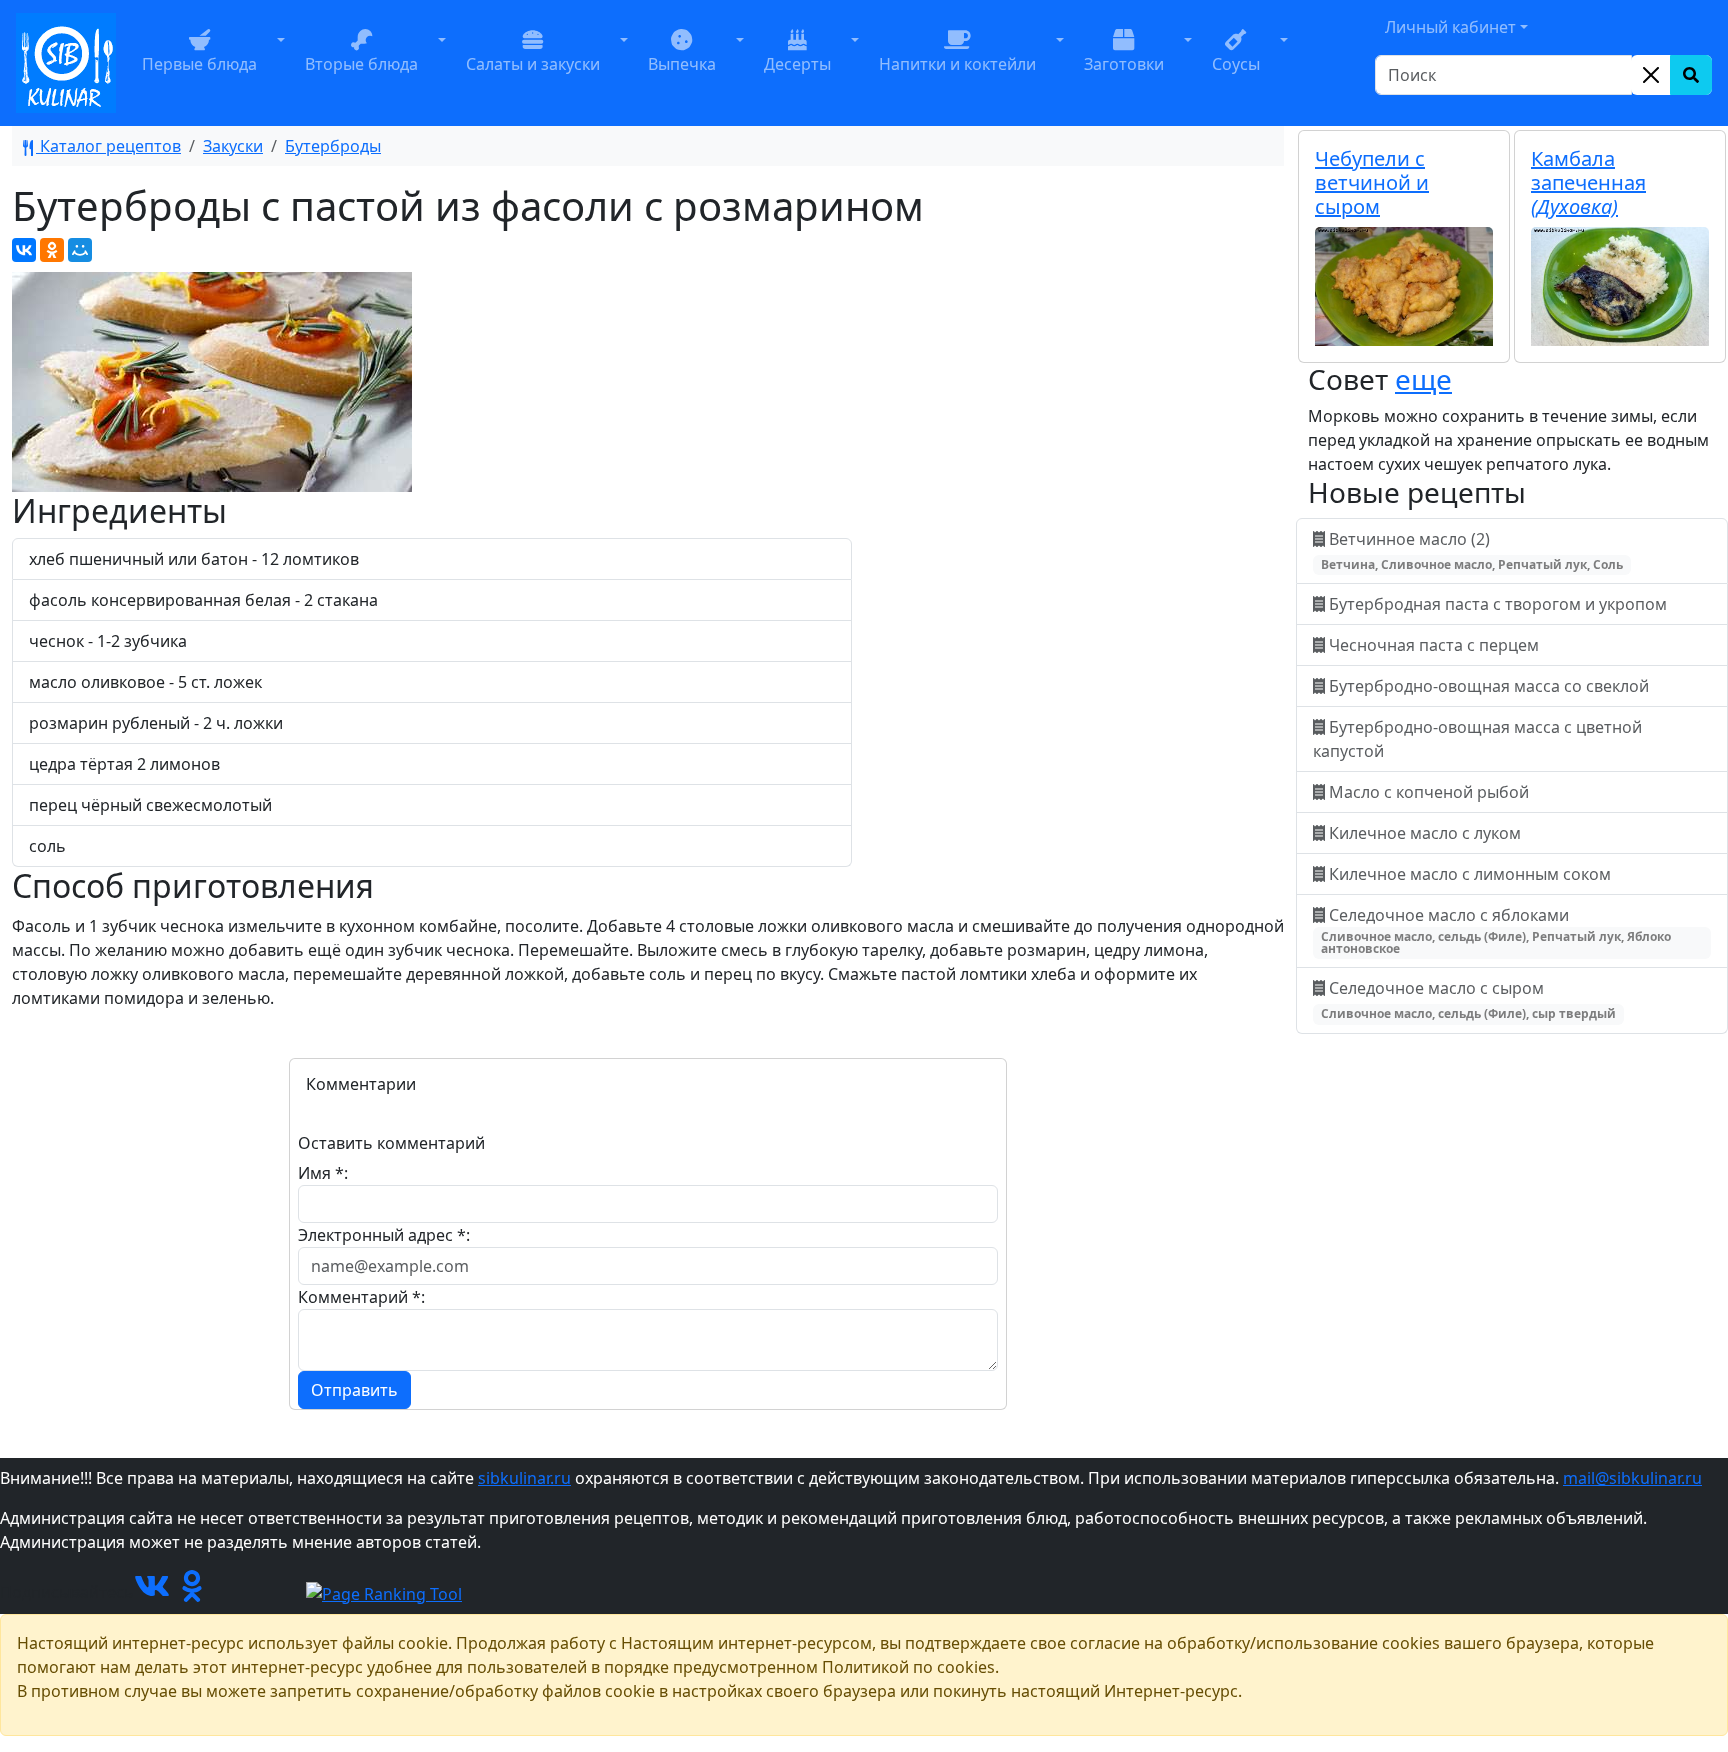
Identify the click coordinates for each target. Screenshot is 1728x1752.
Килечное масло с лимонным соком (1470, 874)
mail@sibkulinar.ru (1632, 1478)
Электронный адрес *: (384, 1235)
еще (1423, 379)
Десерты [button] (797, 64)
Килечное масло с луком (1425, 833)
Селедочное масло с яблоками (1496, 930)
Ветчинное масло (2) (1472, 550)
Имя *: (323, 1173)
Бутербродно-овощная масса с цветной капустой (1477, 739)
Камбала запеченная (1588, 182)
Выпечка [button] (682, 64)
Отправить (354, 1390)
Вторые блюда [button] (361, 64)
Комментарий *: (361, 1297)
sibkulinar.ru (524, 1478)
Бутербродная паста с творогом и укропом (1498, 604)
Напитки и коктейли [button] (957, 64)
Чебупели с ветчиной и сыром (1372, 182)
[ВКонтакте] (24, 250)
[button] (281, 63)
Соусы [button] (1236, 64)
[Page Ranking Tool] (384, 1592)
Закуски (233, 146)
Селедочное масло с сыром (1468, 999)
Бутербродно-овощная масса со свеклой (1489, 686)
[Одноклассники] (52, 250)
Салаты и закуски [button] (533, 64)
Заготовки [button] (1124, 64)
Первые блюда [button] (199, 64)
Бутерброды (333, 146)
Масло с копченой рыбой (1429, 792)
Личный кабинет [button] (1450, 27)
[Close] (1651, 75)
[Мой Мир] (80, 250)
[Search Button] (1691, 75)
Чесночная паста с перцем (1434, 645)
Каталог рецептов (108, 146)
